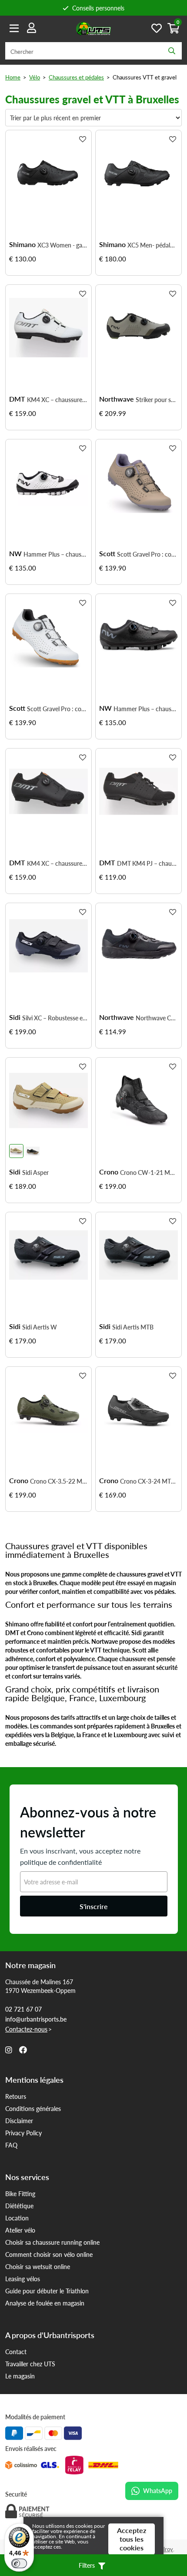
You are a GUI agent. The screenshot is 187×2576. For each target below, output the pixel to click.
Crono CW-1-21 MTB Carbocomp (149, 1172)
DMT (17, 399)
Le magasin (20, 2376)
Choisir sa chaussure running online (52, 2242)
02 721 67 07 (23, 2009)
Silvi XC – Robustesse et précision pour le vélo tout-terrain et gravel (55, 1018)
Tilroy (166, 2549)
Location (17, 2218)
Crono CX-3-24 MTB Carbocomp (149, 1481)
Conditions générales (33, 2108)
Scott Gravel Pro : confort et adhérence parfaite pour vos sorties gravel (147, 554)
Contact (16, 2352)
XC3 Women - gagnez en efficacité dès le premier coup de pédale (63, 245)
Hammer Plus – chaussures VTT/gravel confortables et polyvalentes (56, 554)
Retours (16, 2096)
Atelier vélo (20, 2230)
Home (13, 77)
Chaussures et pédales (76, 77)
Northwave (117, 399)
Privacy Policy (23, 2133)
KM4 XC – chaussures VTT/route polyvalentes (57, 399)
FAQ (11, 2145)
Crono (109, 1172)
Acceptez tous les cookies (132, 2539)
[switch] (19, 2563)
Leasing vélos (23, 2279)
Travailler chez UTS (30, 2364)
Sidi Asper (35, 1172)
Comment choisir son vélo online (49, 2254)
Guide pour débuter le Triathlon (47, 2291)
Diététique (19, 2206)
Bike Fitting (20, 2193)
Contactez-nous (26, 2029)
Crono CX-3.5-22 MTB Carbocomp (59, 1481)
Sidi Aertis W (40, 1327)
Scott (107, 554)
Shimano (22, 244)
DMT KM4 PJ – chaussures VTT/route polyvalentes (147, 863)
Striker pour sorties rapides (157, 399)
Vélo (35, 77)
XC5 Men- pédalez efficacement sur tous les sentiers (153, 245)
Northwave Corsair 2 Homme (157, 1018)
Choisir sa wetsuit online (38, 2266)
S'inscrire (94, 1906)
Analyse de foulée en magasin (45, 2303)
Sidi (15, 1017)
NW (15, 554)
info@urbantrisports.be (36, 2019)
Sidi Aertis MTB (133, 1327)
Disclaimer (19, 2121)
